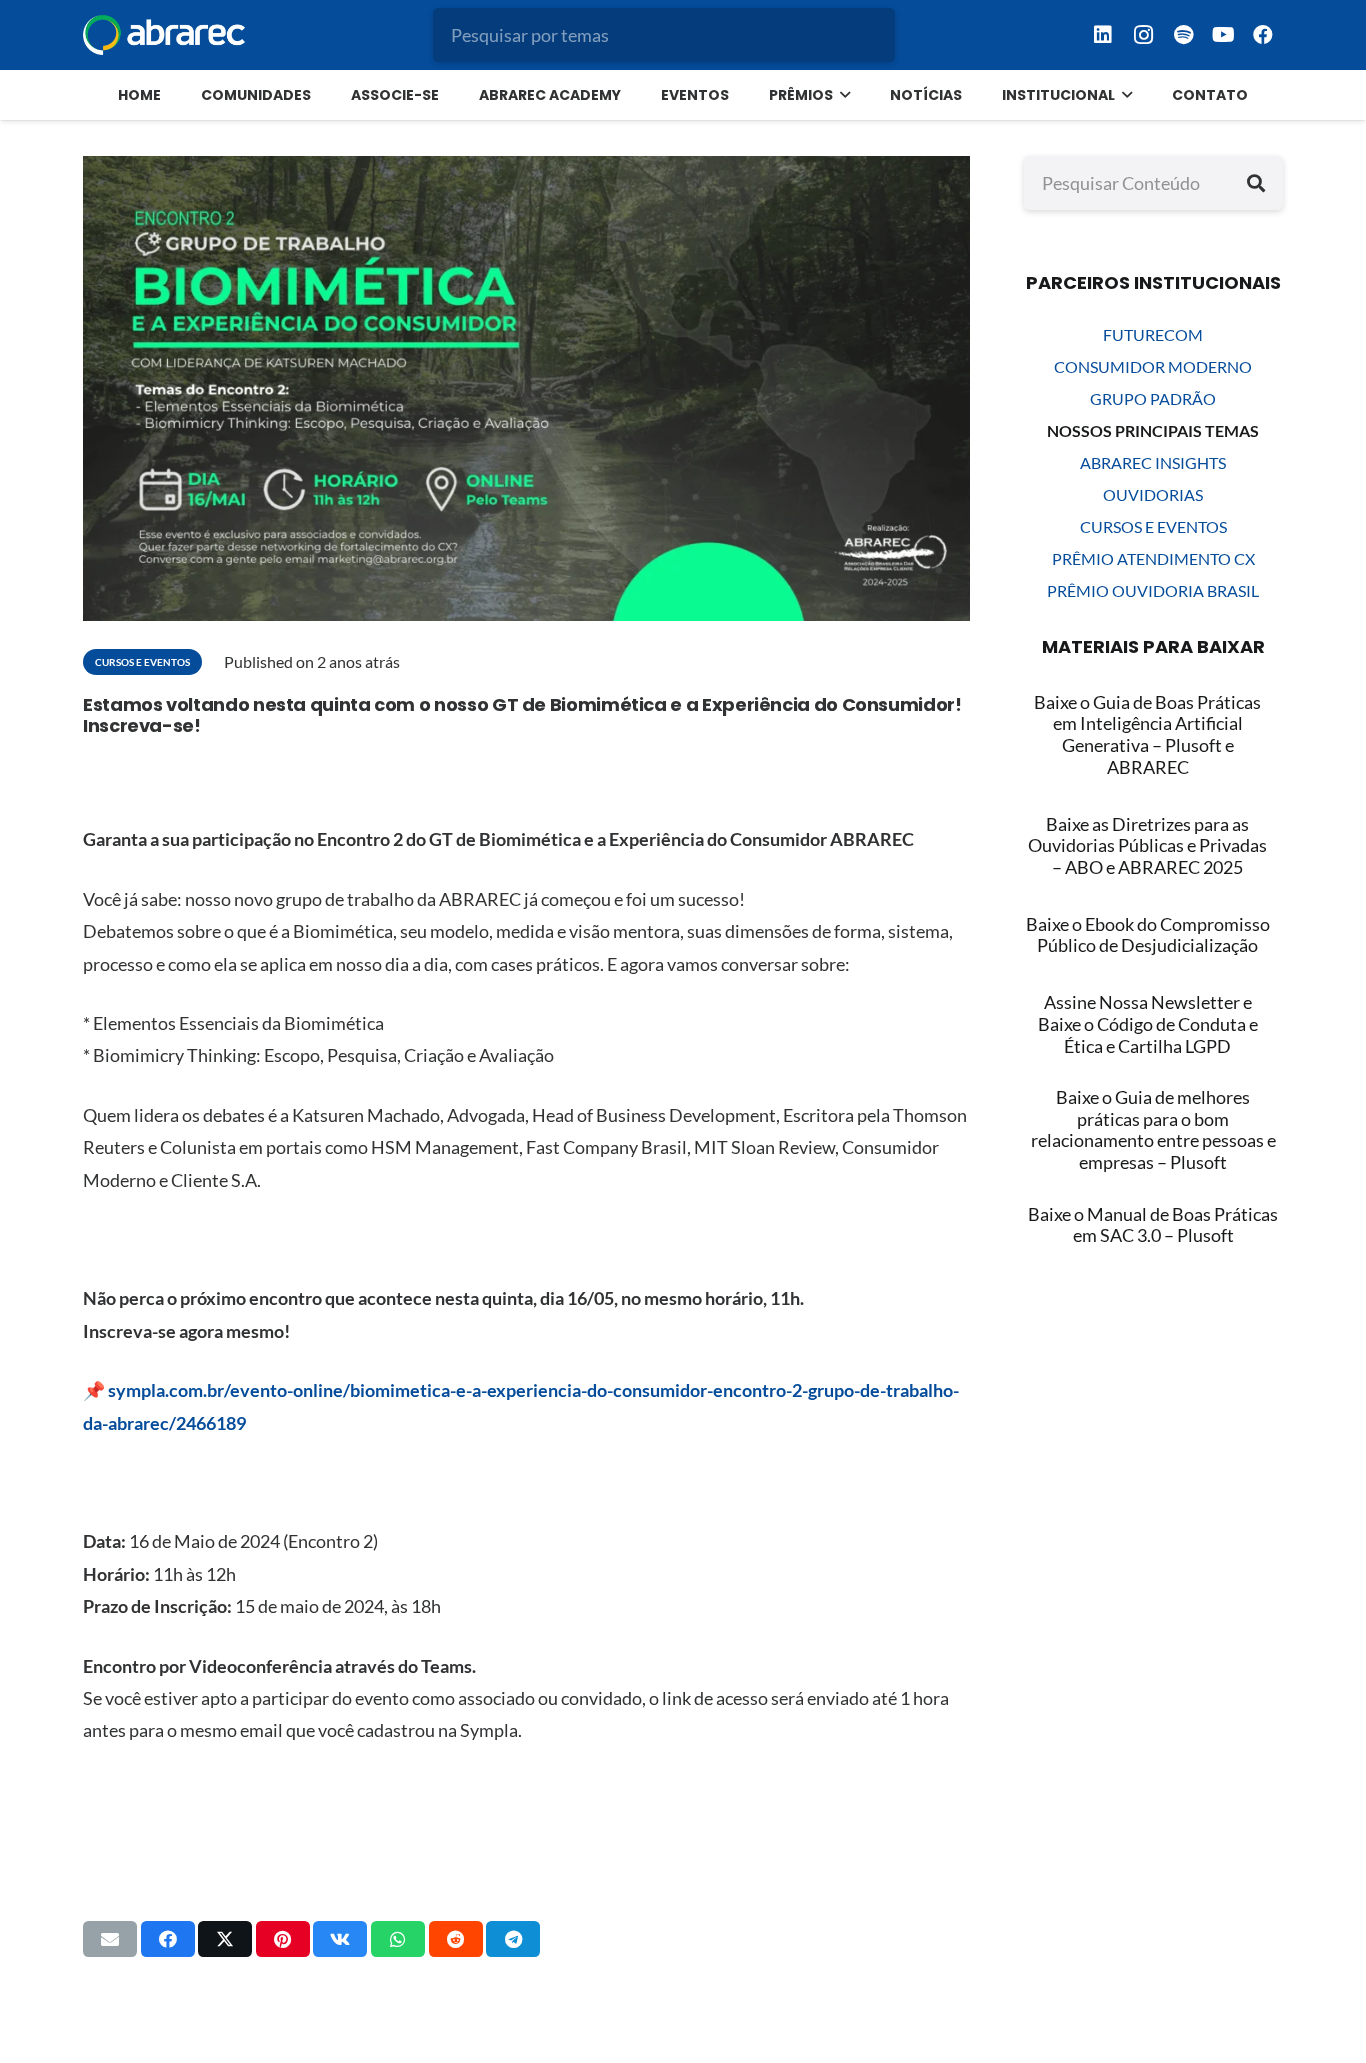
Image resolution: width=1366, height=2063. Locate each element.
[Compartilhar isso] (168, 1939)
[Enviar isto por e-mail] (110, 1939)
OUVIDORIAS (1153, 494)
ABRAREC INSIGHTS (1153, 462)
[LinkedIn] (1103, 35)
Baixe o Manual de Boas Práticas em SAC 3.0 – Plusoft (1153, 1225)
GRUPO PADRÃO (1153, 398)
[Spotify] (1183, 35)
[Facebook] (1263, 35)
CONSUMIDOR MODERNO (1153, 366)
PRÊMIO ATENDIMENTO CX (1153, 558)
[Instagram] (1143, 35)
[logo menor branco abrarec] (164, 35)
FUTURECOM (1153, 334)
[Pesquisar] (1256, 183)
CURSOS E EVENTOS (1153, 526)
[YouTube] (1223, 35)
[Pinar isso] (283, 1939)
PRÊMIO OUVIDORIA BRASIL (1153, 590)
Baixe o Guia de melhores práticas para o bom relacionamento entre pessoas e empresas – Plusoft (1153, 1129)
